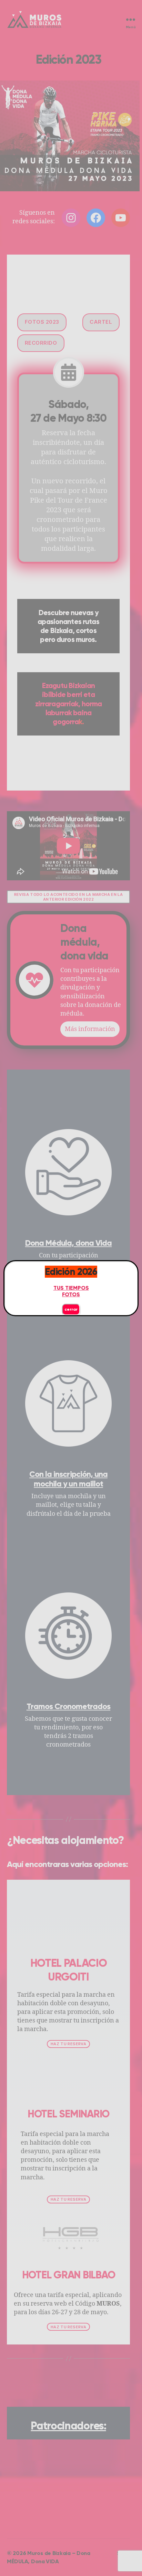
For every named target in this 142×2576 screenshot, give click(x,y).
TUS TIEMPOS (71, 1288)
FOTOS (71, 1294)
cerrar (71, 1309)
